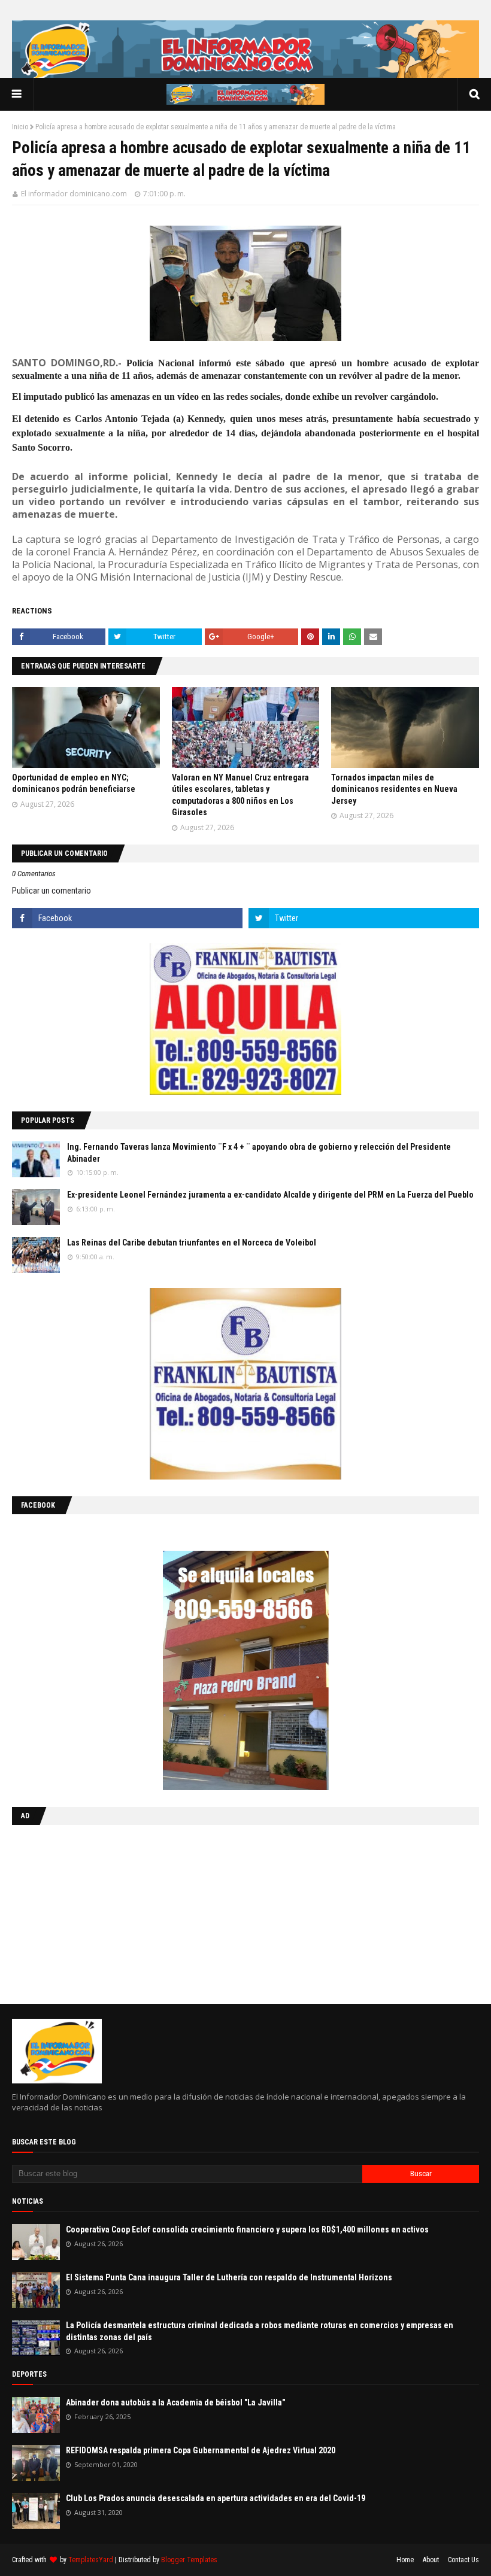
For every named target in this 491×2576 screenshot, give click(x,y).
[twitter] (364, 918)
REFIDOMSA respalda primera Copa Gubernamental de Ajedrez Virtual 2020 (201, 2450)
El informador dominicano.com (74, 194)
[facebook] (127, 918)
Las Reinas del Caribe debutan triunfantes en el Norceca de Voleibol (192, 1243)
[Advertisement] (87, 1912)
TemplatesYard (91, 2560)
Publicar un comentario (51, 891)
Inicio (20, 127)
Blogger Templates (189, 2560)
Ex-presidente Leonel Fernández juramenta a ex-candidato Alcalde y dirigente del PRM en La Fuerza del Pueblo (270, 1195)
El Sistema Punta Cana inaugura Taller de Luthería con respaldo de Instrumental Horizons (229, 2277)
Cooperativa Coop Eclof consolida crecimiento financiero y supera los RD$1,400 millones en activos (247, 2229)
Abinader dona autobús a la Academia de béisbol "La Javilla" (175, 2402)
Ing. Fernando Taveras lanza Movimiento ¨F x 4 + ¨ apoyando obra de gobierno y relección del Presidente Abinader (259, 1153)
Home (405, 2560)
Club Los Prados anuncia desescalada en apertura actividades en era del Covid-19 (216, 2498)
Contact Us (463, 2560)
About (431, 2560)
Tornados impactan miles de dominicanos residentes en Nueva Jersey (394, 789)
